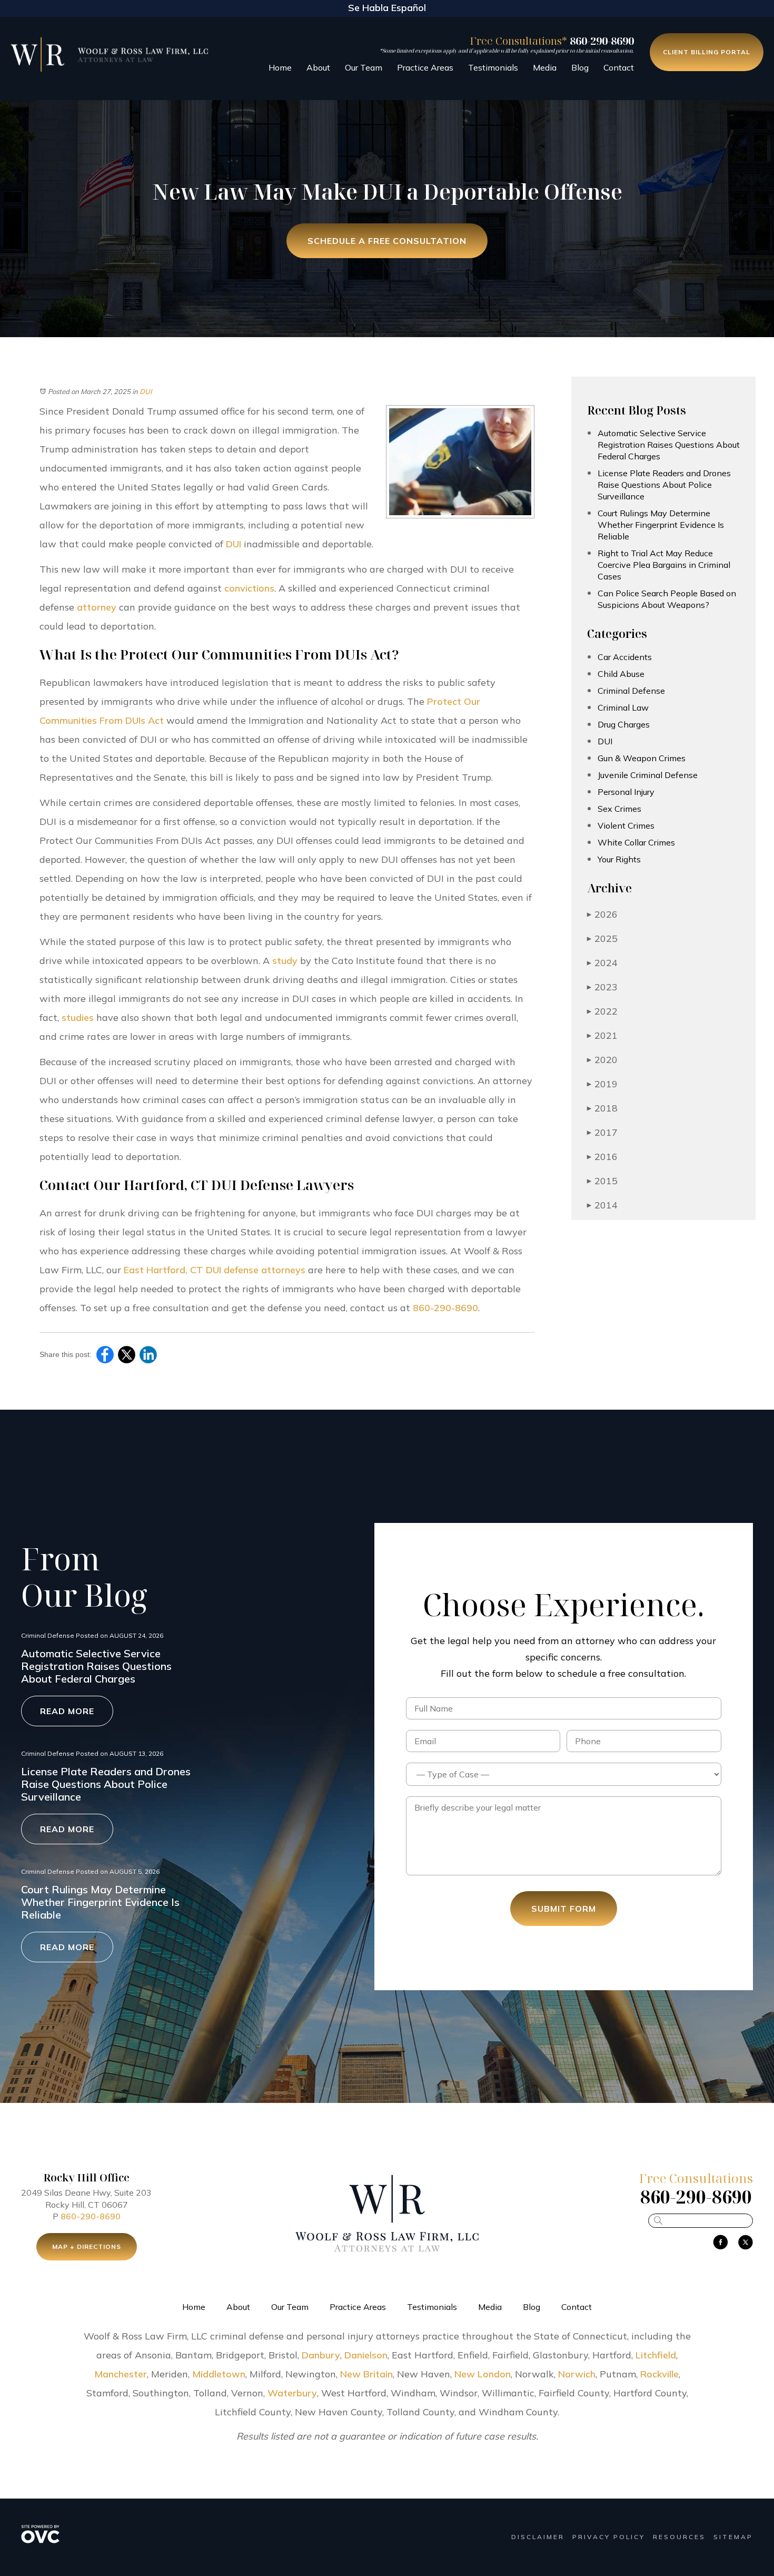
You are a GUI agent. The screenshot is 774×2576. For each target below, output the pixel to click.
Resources (679, 2537)
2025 (602, 938)
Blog (580, 67)
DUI (146, 391)
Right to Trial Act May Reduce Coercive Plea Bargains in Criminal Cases (664, 565)
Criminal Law (623, 707)
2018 (602, 1108)
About (318, 67)
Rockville (659, 2374)
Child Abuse (621, 674)
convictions (249, 588)
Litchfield (656, 2355)
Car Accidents (625, 657)
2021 (602, 1035)
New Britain (366, 2374)
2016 (602, 1157)
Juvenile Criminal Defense (648, 775)
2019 (602, 1084)
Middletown (219, 2374)
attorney (97, 607)
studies (78, 1017)
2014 (602, 1205)
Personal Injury (626, 792)
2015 (602, 1181)
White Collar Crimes (636, 842)
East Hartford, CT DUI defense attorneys (215, 1270)
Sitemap (733, 2537)
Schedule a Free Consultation (387, 241)
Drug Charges (624, 724)
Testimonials (493, 67)
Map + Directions (87, 2246)
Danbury (321, 2355)
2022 (602, 1011)
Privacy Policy (609, 2537)
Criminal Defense (631, 691)
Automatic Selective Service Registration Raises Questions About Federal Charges (669, 445)
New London (483, 2374)
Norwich (577, 2374)
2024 (602, 963)
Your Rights (619, 859)
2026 (602, 914)
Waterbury (292, 2393)
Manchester (121, 2374)
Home (280, 67)
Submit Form (564, 1909)
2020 (602, 1060)
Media (545, 67)
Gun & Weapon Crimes (642, 758)
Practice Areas (425, 67)
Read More (67, 1711)
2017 (602, 1132)
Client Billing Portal (707, 52)
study (285, 961)
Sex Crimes (619, 809)
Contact (619, 67)
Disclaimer (538, 2537)
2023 (602, 987)
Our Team (364, 67)
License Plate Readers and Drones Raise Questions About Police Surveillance (664, 485)
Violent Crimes (626, 825)
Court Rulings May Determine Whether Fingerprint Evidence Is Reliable (661, 525)
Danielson (366, 2355)
